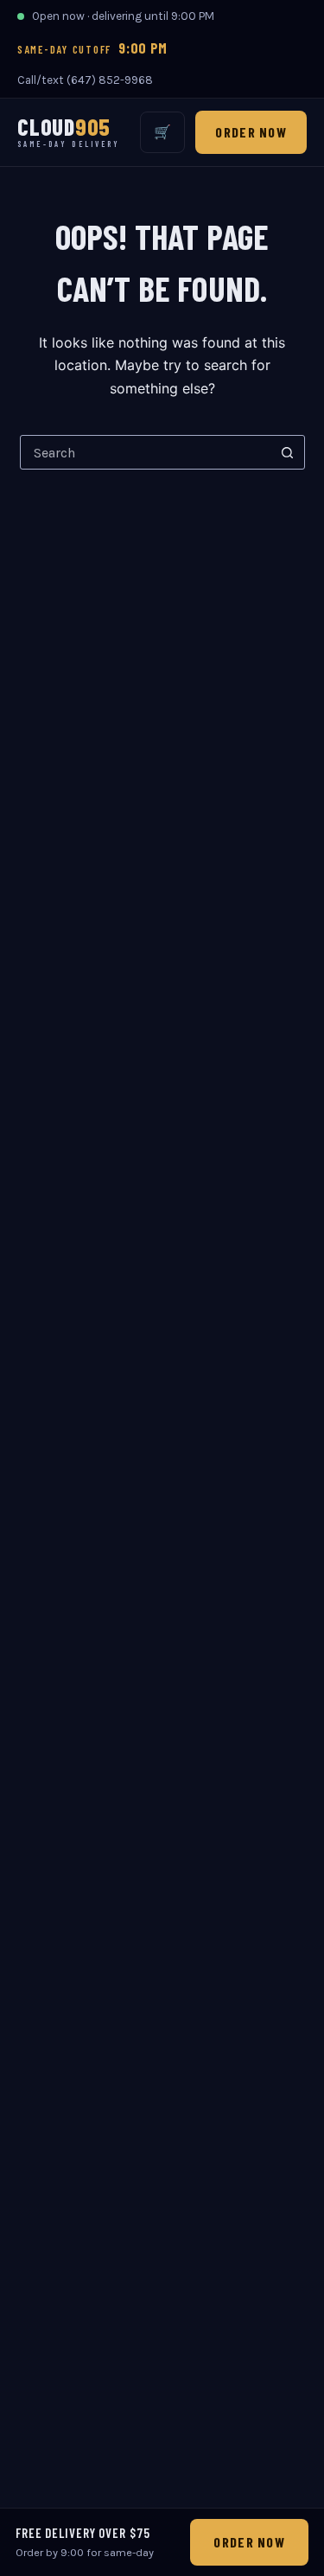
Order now (251, 132)
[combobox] (146, 452)
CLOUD (69, 132)
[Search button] (288, 452)
